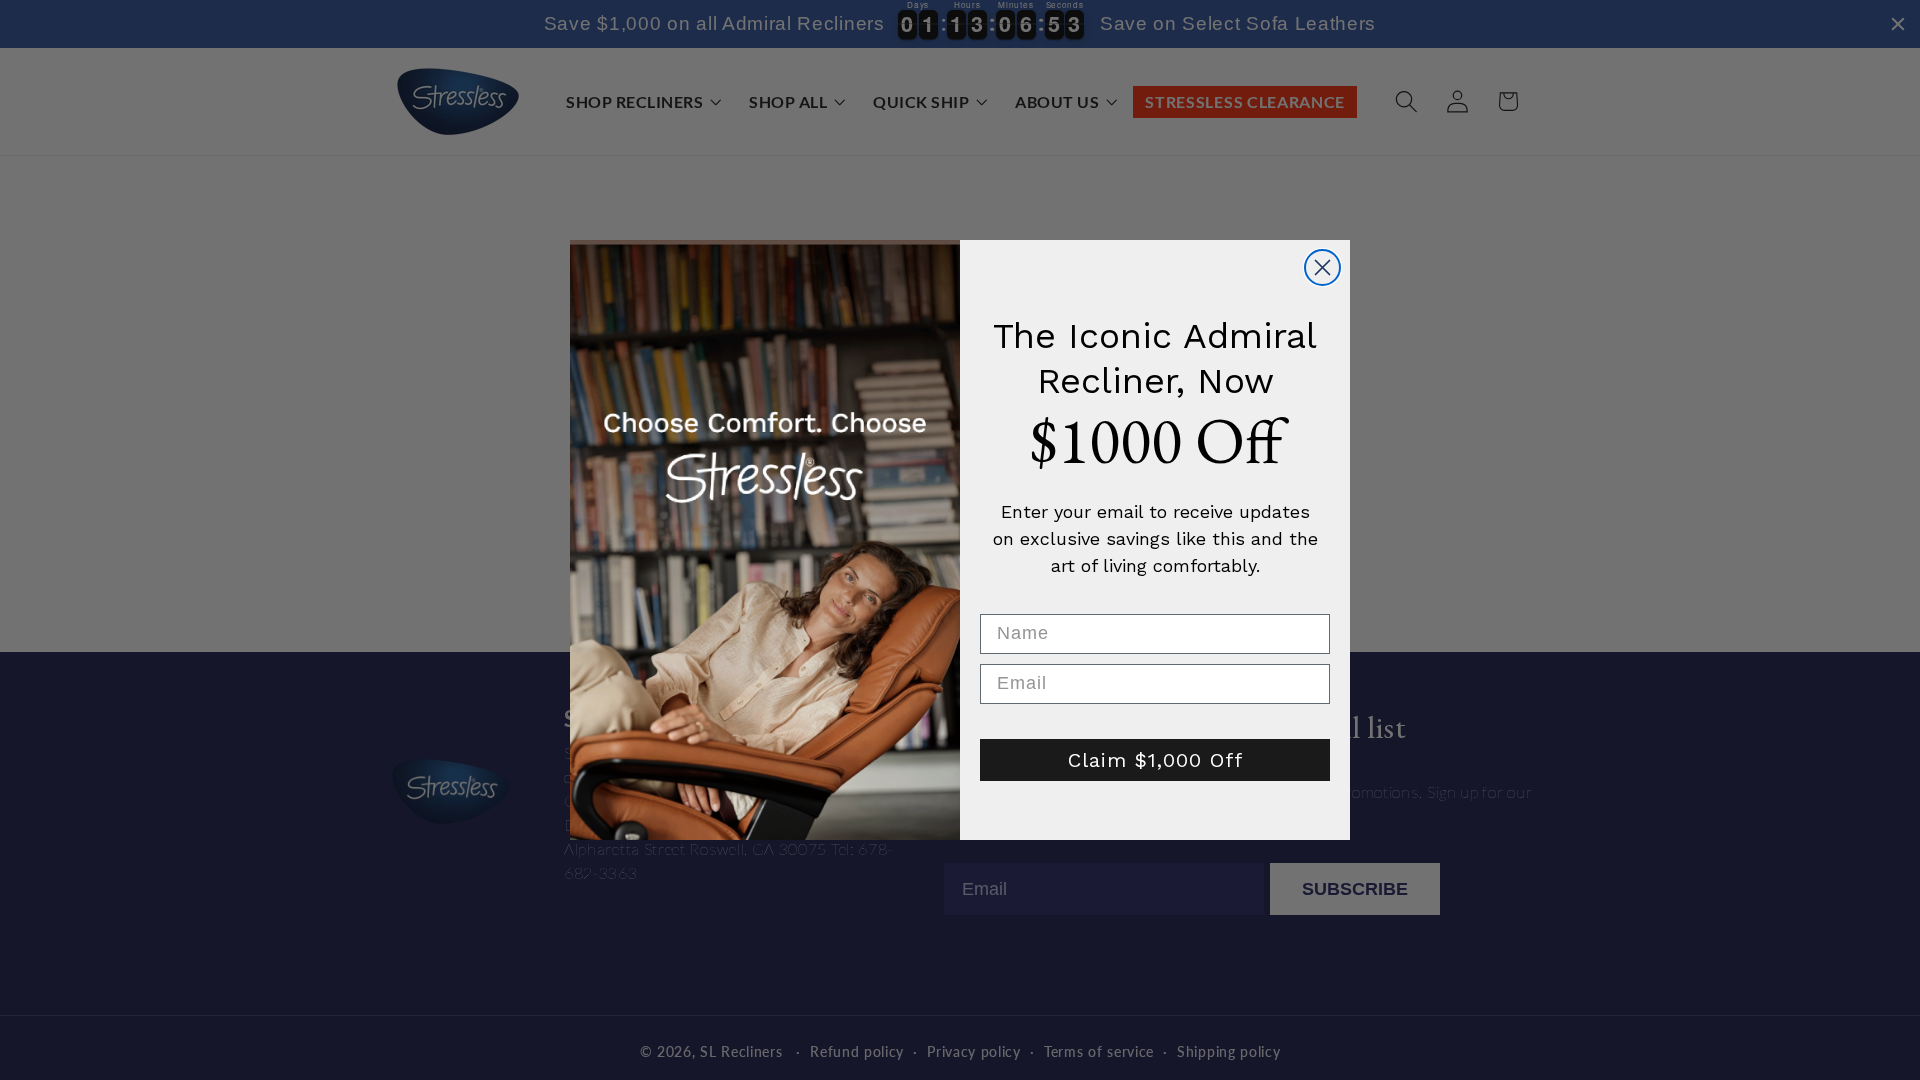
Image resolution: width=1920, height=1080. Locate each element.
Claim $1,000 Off (1155, 760)
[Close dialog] (1322, 267)
